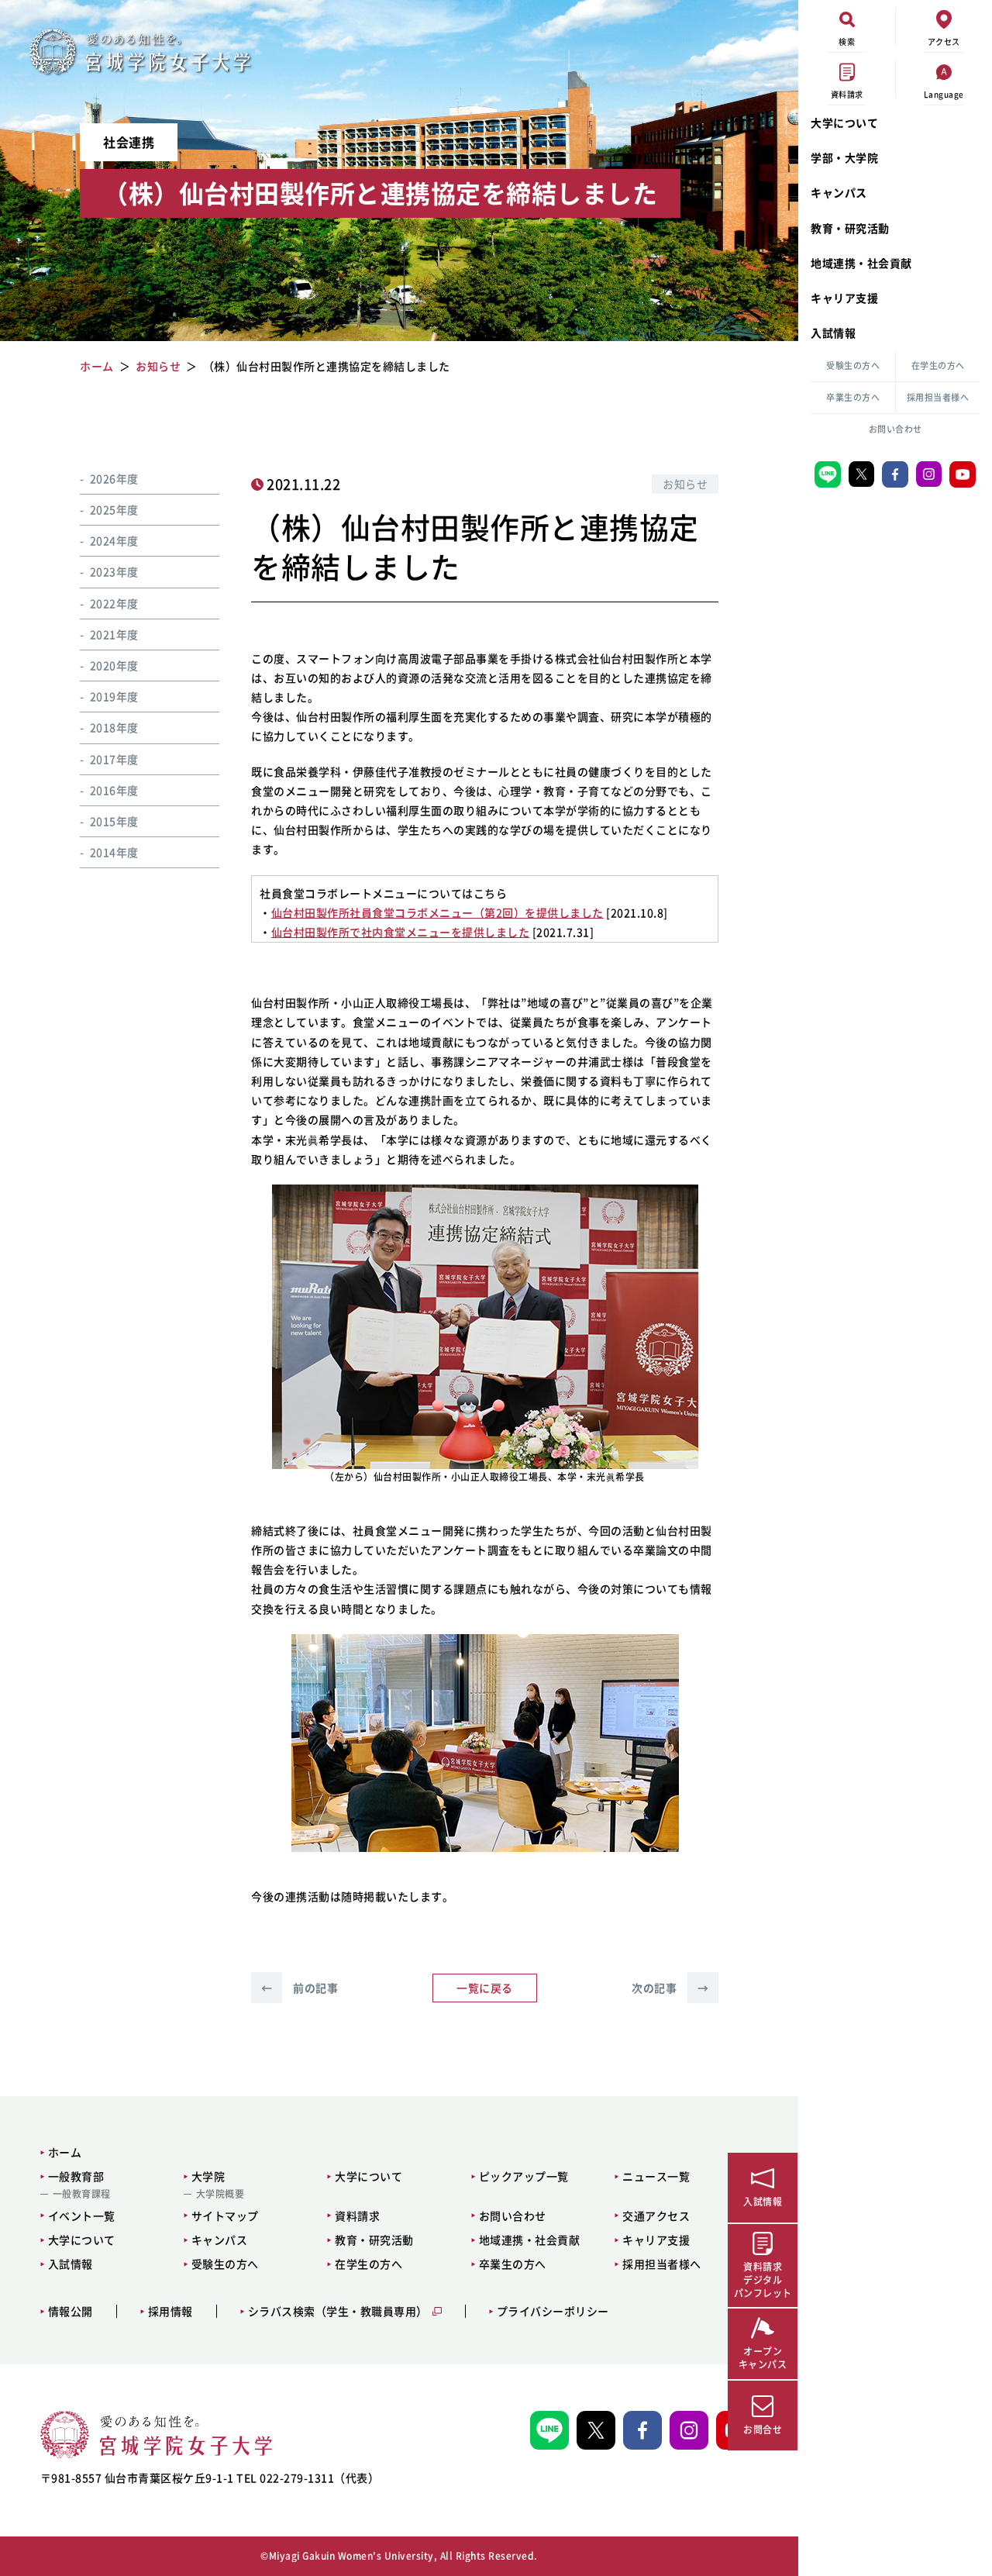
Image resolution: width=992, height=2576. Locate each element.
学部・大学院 (844, 157)
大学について (844, 122)
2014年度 (114, 852)
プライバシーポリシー (553, 2311)
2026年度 (114, 478)
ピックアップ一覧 (524, 2176)
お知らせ (685, 484)
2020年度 (114, 665)
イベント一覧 (82, 2216)
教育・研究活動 (850, 228)
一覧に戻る (485, 1988)
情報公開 (71, 2311)
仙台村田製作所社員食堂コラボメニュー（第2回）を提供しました (437, 912)
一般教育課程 (82, 2194)
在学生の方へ (938, 366)
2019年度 (114, 697)
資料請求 (357, 2216)
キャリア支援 (844, 298)
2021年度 (114, 634)
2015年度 (114, 821)
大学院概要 (220, 2194)
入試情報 (833, 333)
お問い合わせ (896, 429)
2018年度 (114, 728)
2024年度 (114, 541)
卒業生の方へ (853, 397)
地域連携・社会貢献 (861, 263)
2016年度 (114, 790)
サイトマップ (225, 2216)
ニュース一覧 (656, 2176)
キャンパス (839, 192)
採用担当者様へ (938, 397)
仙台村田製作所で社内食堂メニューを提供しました (401, 932)
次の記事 (670, 1988)
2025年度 (114, 509)
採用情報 (170, 2311)
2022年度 (114, 603)
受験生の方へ (853, 366)
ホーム (65, 2152)
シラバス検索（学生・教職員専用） (338, 2311)
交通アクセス (656, 2216)
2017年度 (114, 759)
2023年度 (114, 572)
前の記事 (300, 1988)
